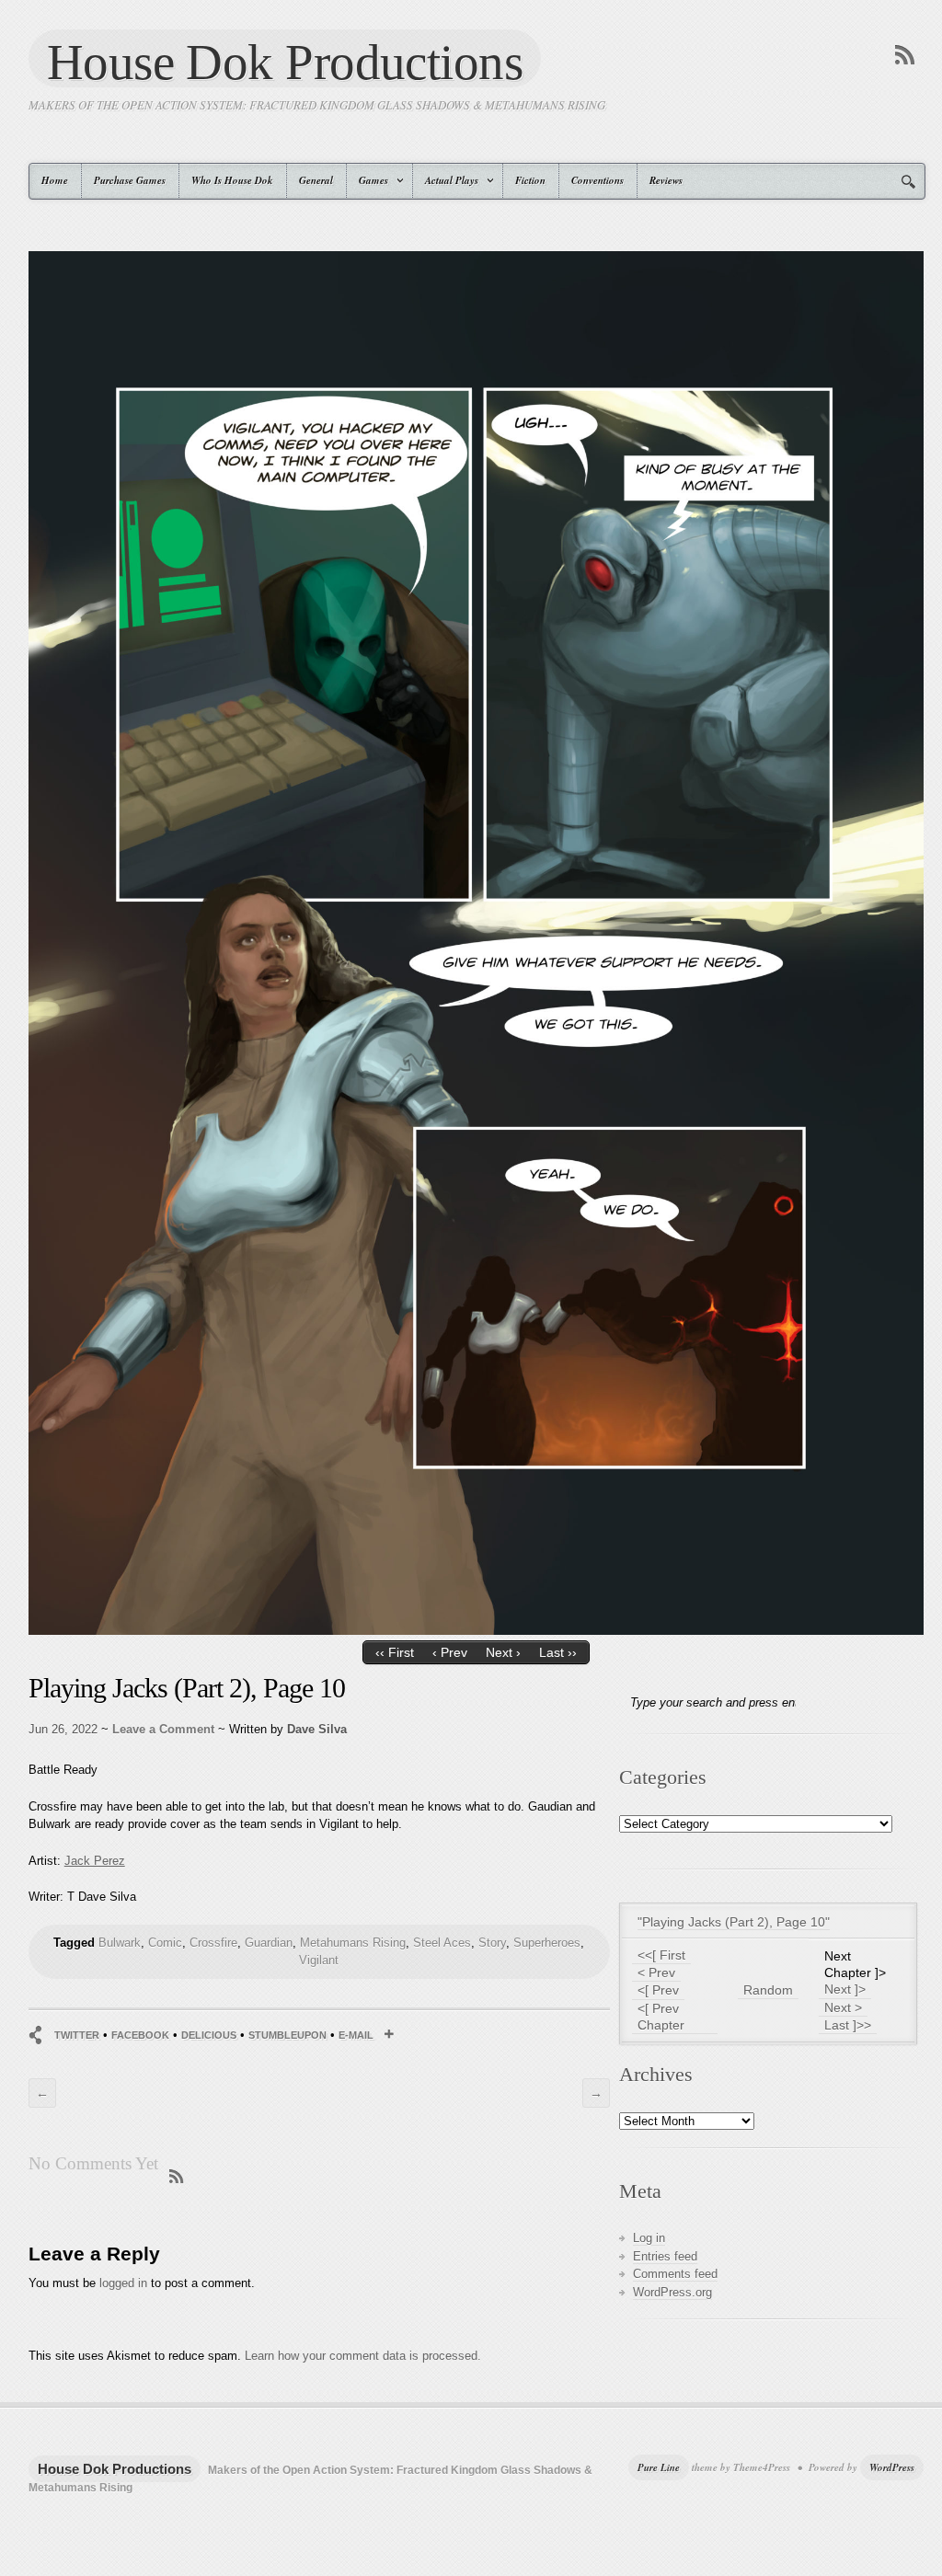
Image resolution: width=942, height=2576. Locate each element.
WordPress (892, 2467)
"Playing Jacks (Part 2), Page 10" (734, 1922)
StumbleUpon (287, 2035)
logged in (123, 2283)
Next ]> (845, 1989)
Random (768, 1990)
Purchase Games (130, 180)
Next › (503, 1652)
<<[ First (661, 1955)
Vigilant (319, 1960)
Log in (649, 2238)
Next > (843, 2007)
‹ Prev (450, 1652)
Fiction (530, 180)
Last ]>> (848, 2025)
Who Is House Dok (232, 180)
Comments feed (675, 2274)
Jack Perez (95, 1861)
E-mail (356, 2035)
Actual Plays (446, 180)
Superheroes (547, 1943)
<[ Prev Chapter (661, 2017)
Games (368, 180)
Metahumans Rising (353, 1943)
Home (55, 180)
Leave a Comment (163, 1729)
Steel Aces (442, 1943)
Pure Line (659, 2467)
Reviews (666, 180)
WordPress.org (672, 2292)
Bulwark (120, 1943)
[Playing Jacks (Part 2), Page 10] (476, 1631)
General (316, 180)
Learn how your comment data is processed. (363, 2356)
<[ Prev (658, 1990)
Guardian (269, 1943)
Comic (165, 1943)
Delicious (209, 2035)
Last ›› (558, 1652)
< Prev (656, 1972)
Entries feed (665, 2256)
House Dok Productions (285, 61)
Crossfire (213, 1943)
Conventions (597, 180)
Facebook (140, 2035)
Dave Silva (317, 1729)
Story (492, 1943)
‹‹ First (395, 1652)
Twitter (77, 2035)
